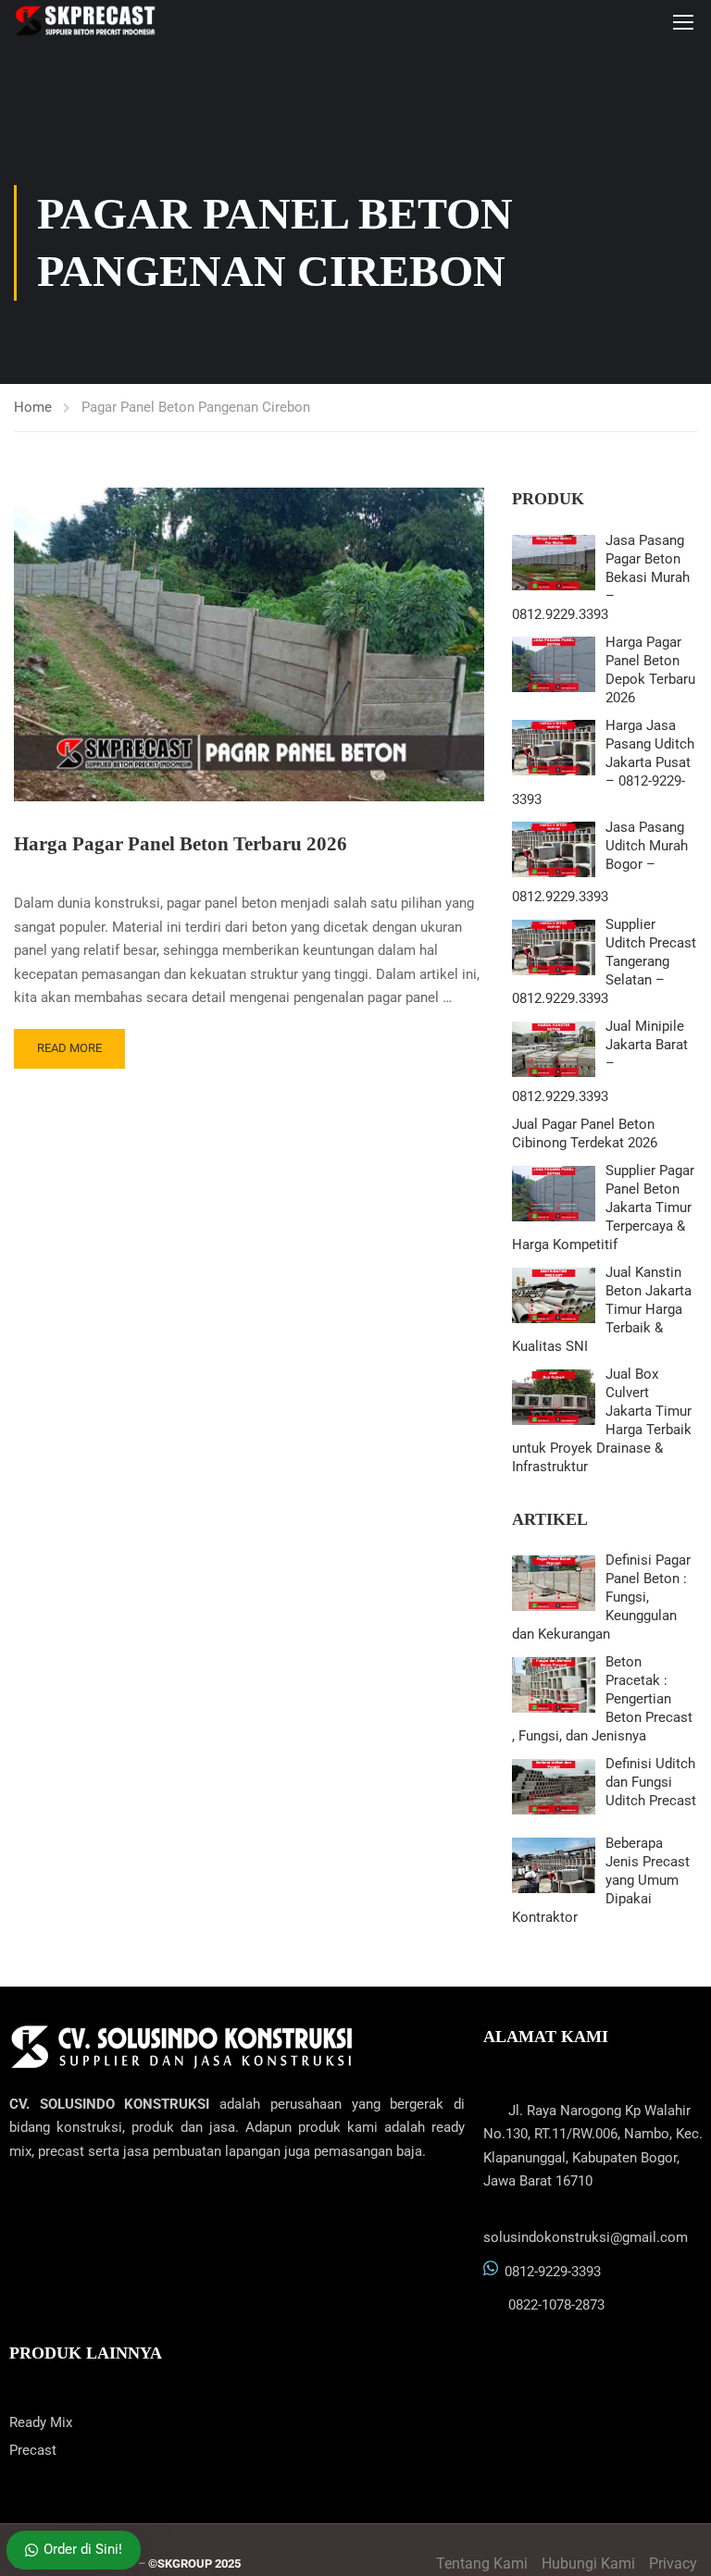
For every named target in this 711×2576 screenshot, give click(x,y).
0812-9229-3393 (553, 2272)
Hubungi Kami (588, 2564)
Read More (69, 1048)
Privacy (673, 2564)
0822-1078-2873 (556, 2305)
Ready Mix (41, 2422)
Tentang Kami (482, 2564)
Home (33, 407)
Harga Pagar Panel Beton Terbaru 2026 (181, 844)
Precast (33, 2450)
